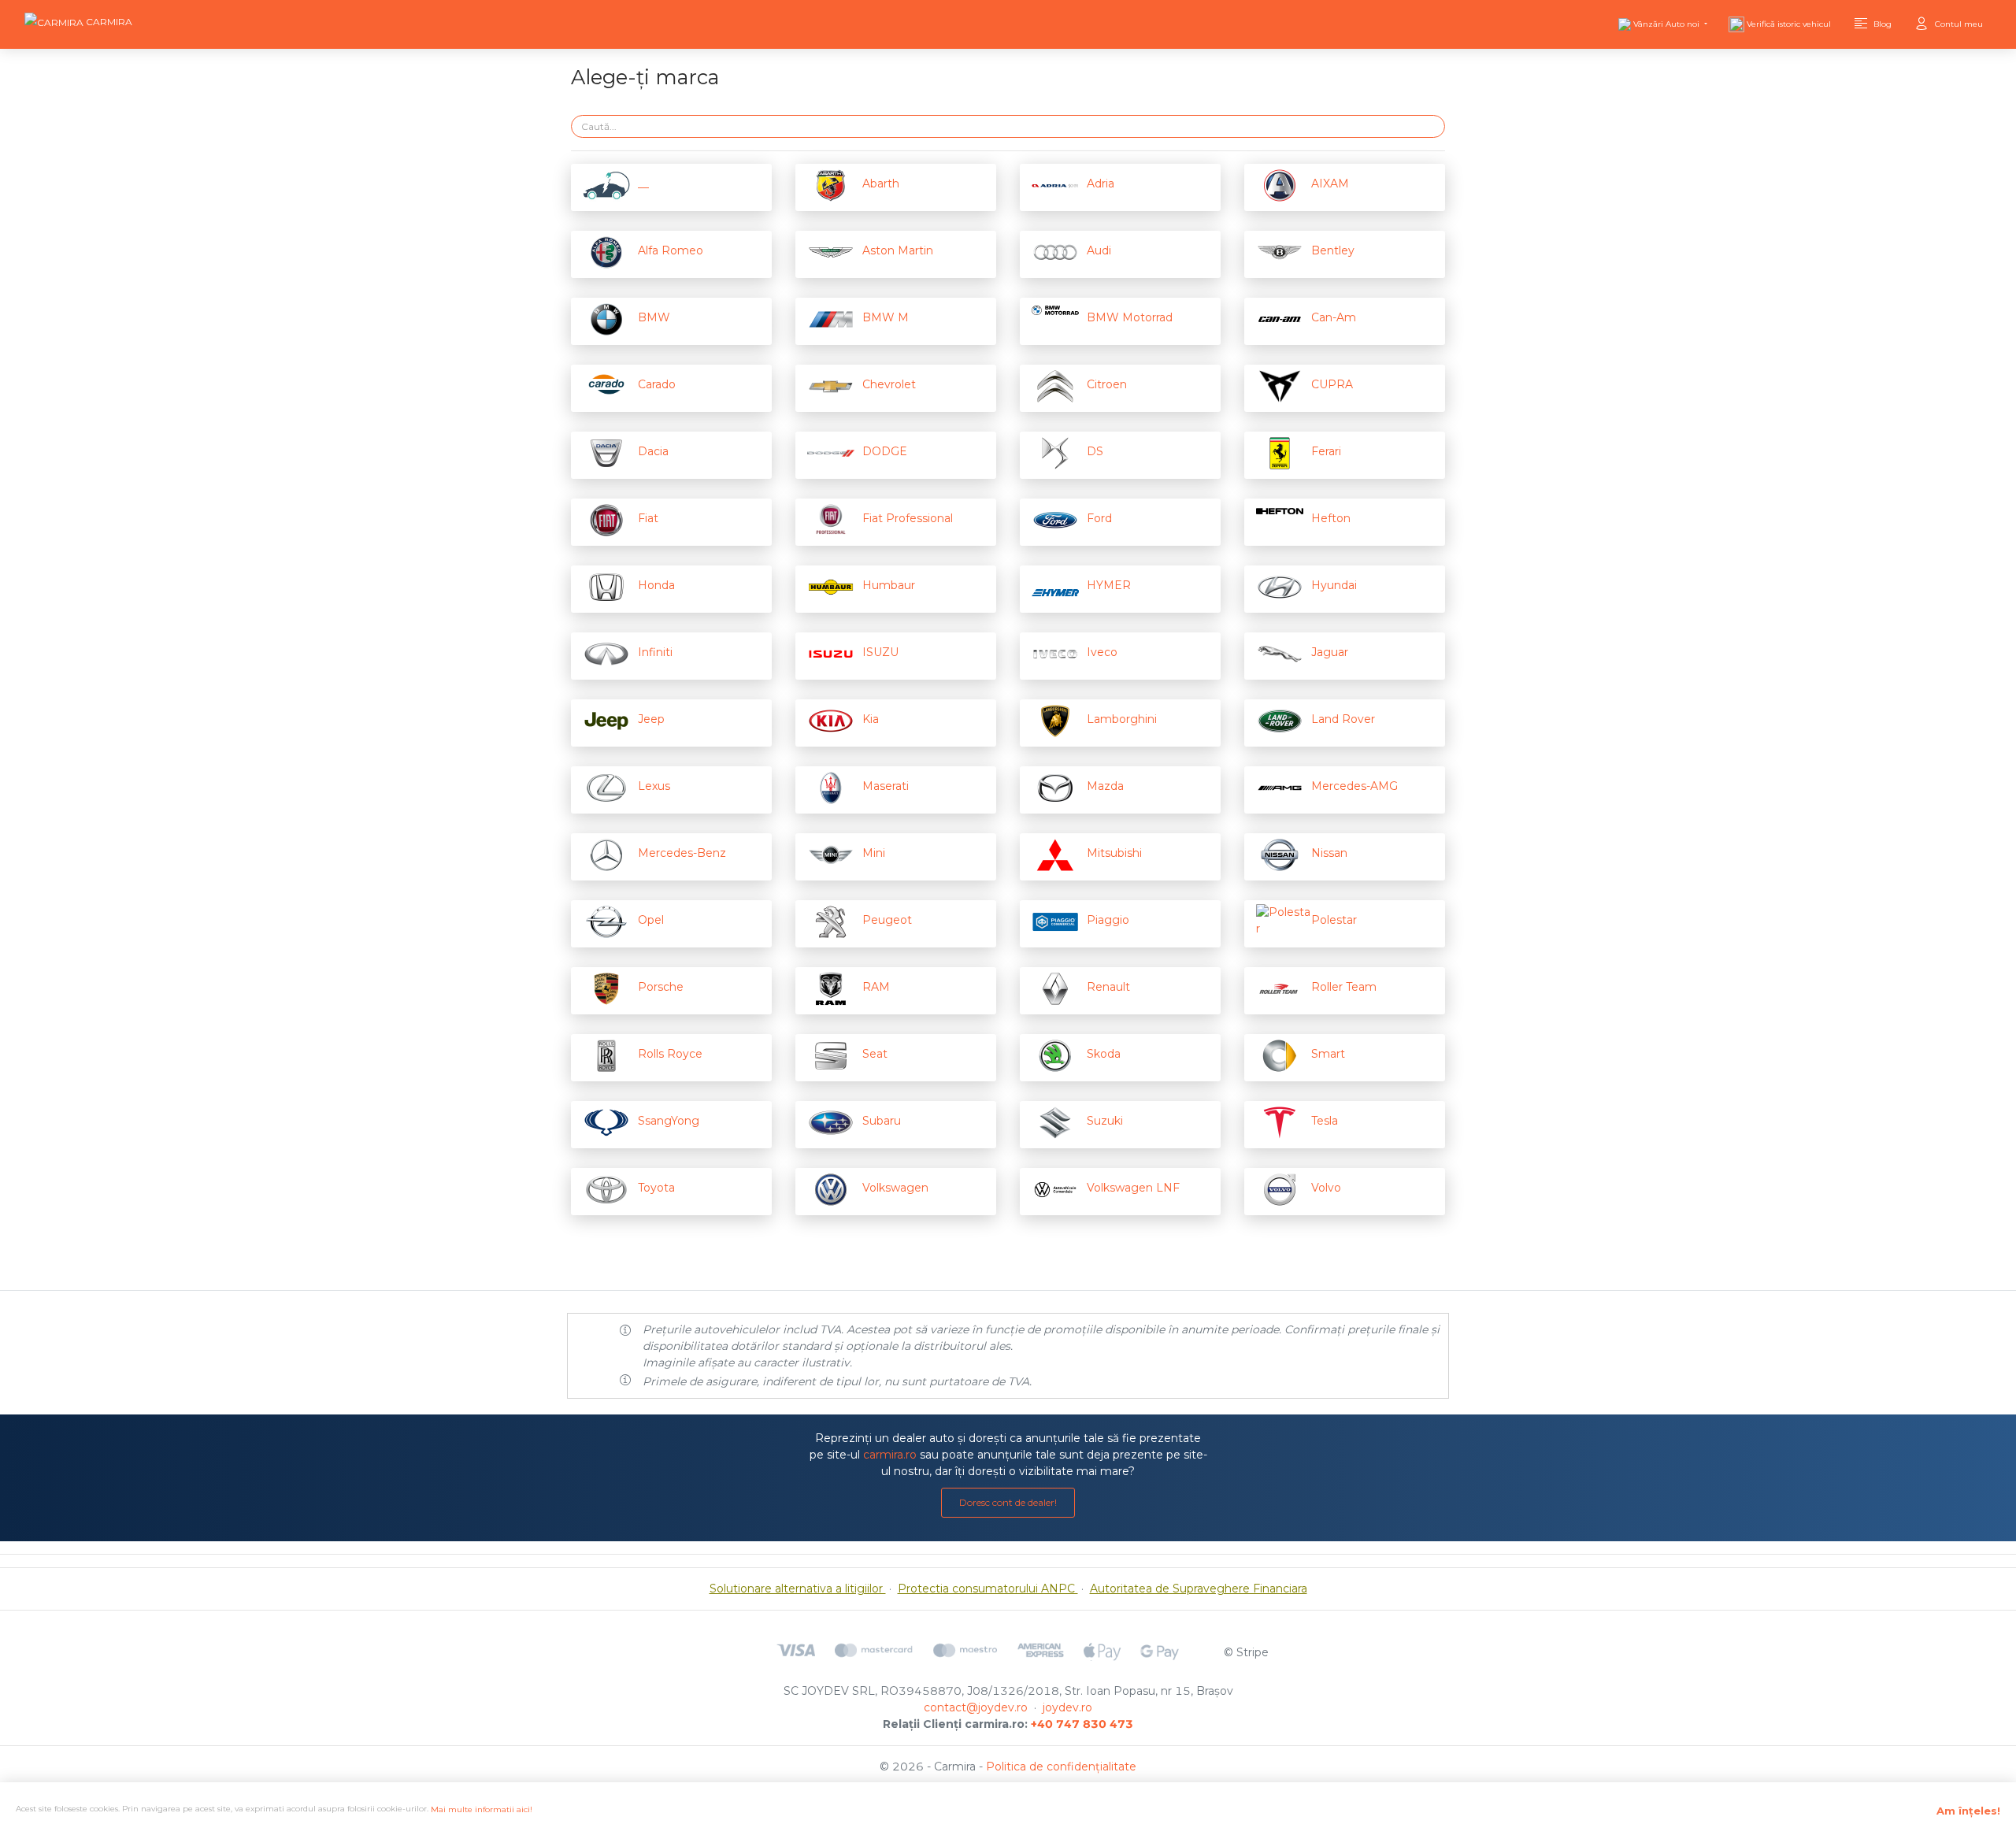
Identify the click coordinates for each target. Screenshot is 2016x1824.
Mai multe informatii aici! (482, 1809)
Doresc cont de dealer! (1008, 1502)
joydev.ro (1067, 1707)
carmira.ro (890, 1455)
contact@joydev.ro (976, 1707)
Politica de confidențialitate (1061, 1767)
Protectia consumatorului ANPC (988, 1589)
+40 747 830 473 (1082, 1724)
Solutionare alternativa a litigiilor (798, 1589)
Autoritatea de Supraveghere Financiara (1199, 1589)
